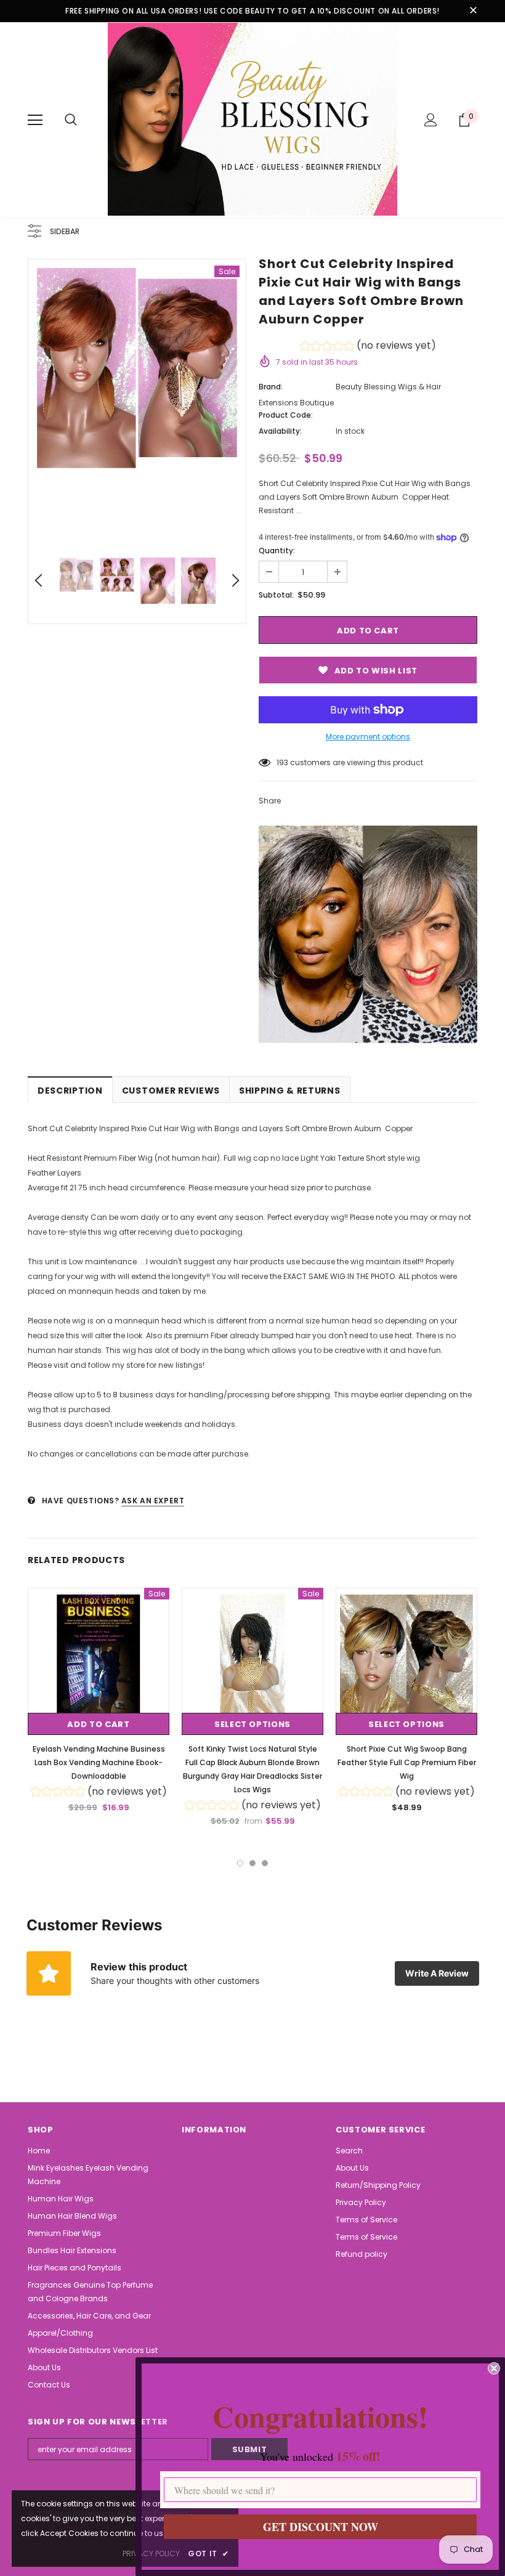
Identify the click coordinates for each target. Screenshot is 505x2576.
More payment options (368, 737)
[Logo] (252, 119)
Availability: (280, 431)
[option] (137, 368)
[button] (368, 347)
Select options (252, 1724)
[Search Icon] (71, 120)
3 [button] (265, 1863)
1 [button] (240, 1863)
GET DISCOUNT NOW (321, 2527)
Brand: (271, 387)
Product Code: (286, 415)
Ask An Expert (153, 1501)
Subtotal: (276, 595)
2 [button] (252, 1863)
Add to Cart (98, 1724)
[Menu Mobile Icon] (35, 120)
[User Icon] (431, 120)
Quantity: (277, 551)
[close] (473, 11)
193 (282, 762)
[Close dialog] (494, 2368)
